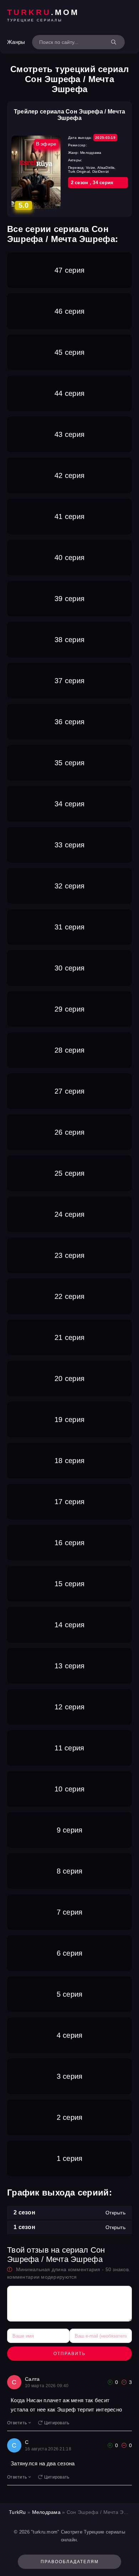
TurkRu (17, 2512)
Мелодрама (47, 2512)
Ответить (17, 2423)
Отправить (69, 2354)
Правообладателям (70, 2562)
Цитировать (57, 2423)
